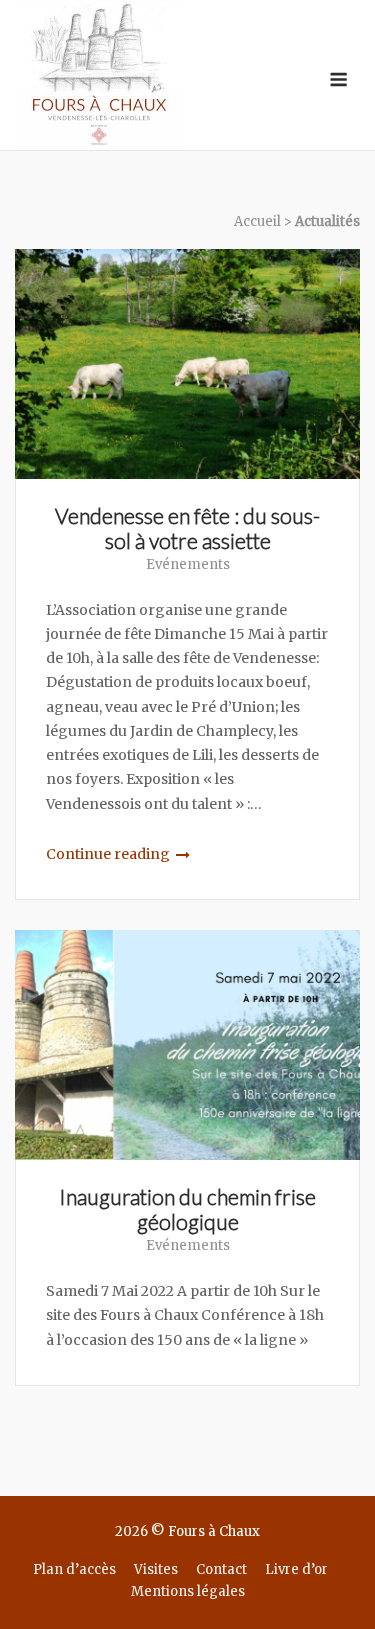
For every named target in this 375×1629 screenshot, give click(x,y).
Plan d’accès (74, 1569)
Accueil (257, 221)
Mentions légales (188, 1591)
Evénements (188, 564)
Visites (156, 1569)
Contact (221, 1569)
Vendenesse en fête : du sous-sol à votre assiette (187, 528)
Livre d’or (296, 1569)
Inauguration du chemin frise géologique (187, 1209)
